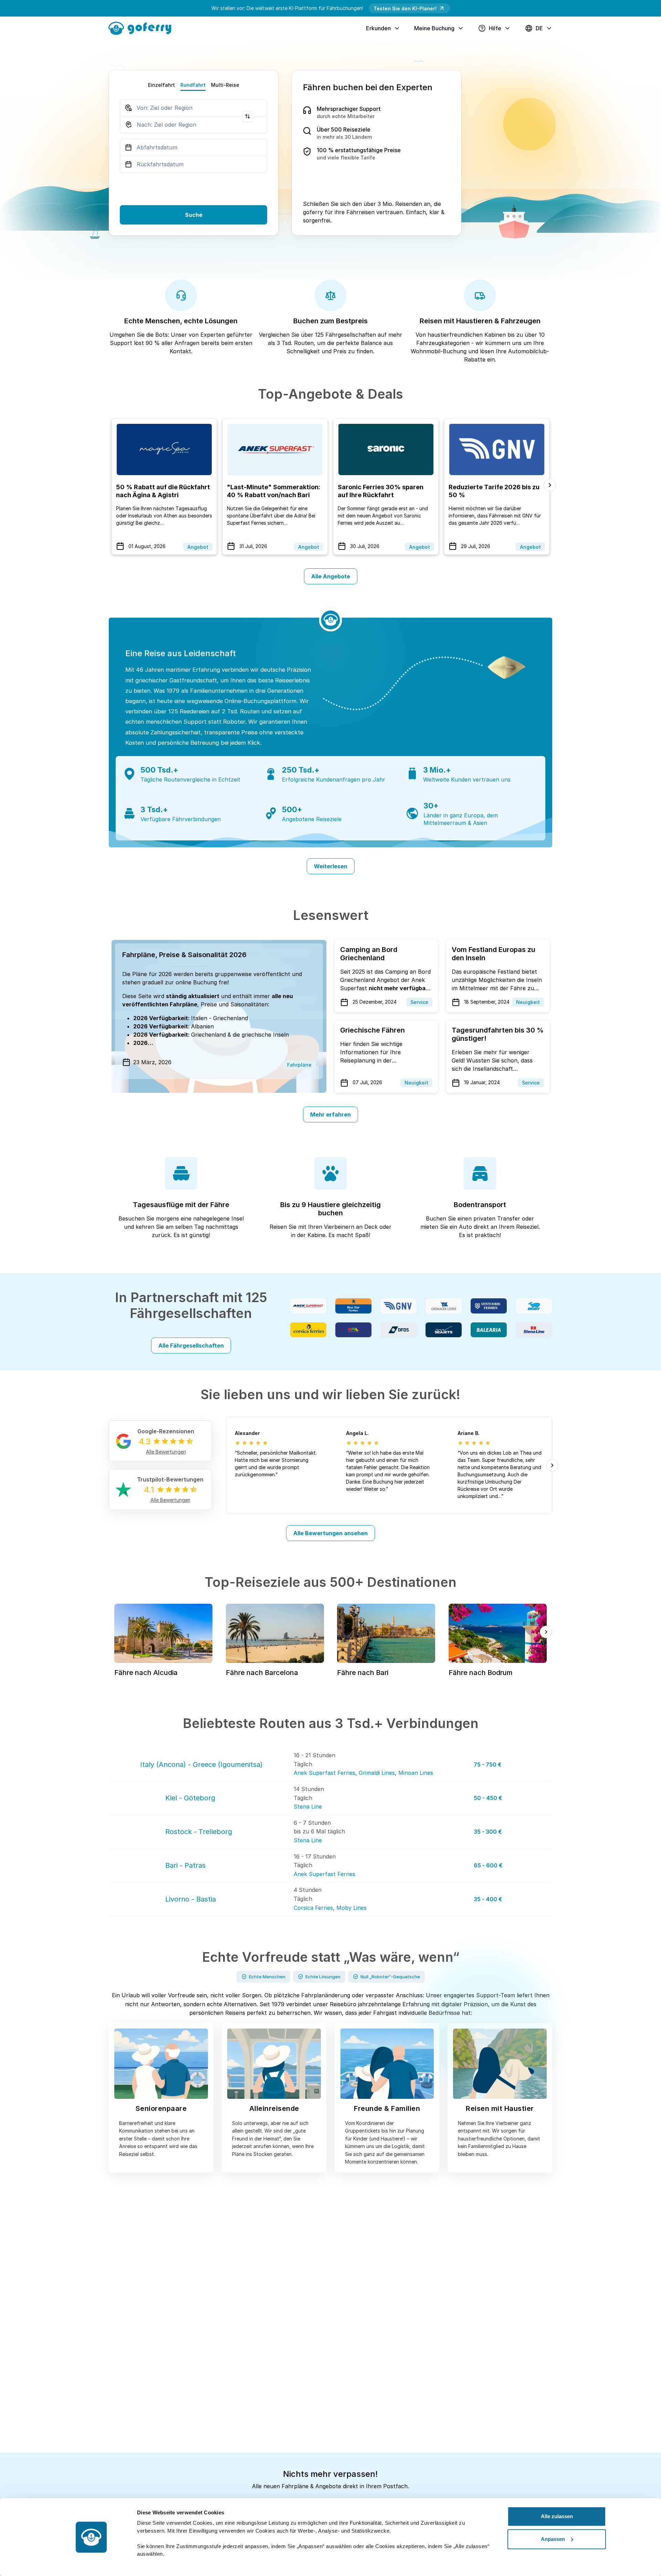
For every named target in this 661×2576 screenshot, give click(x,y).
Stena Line (308, 1807)
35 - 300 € (488, 1832)
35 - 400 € (488, 1899)
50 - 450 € (488, 1798)
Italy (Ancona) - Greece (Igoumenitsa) (201, 1765)
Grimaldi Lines (377, 1773)
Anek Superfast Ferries (324, 1773)
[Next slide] (550, 485)
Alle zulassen (557, 2516)
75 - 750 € (488, 1765)
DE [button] (539, 28)
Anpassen (553, 2539)
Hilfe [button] (495, 28)
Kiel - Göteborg (190, 1798)
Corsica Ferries (313, 1908)
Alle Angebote (331, 576)
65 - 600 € (488, 1865)
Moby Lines (352, 1908)
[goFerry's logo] (143, 28)
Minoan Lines (416, 1773)
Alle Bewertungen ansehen (330, 1533)
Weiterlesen (331, 866)
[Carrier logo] (308, 1306)
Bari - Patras (185, 1865)
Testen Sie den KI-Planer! (405, 8)
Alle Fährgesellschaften (191, 1345)
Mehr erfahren (330, 1114)
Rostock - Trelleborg (199, 1832)
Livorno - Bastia (191, 1899)
